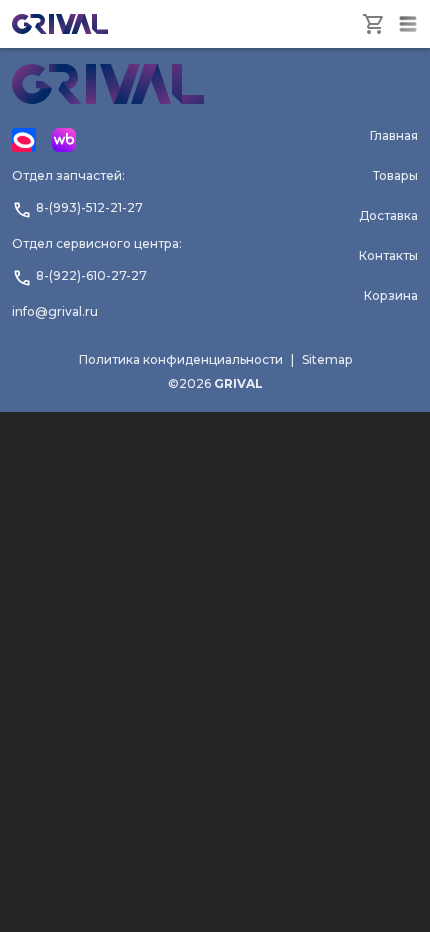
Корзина (391, 295)
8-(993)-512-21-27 (89, 207)
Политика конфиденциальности (181, 359)
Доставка (388, 215)
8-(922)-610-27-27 (91, 275)
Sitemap (327, 359)
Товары (395, 175)
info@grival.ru (55, 311)
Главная (394, 135)
